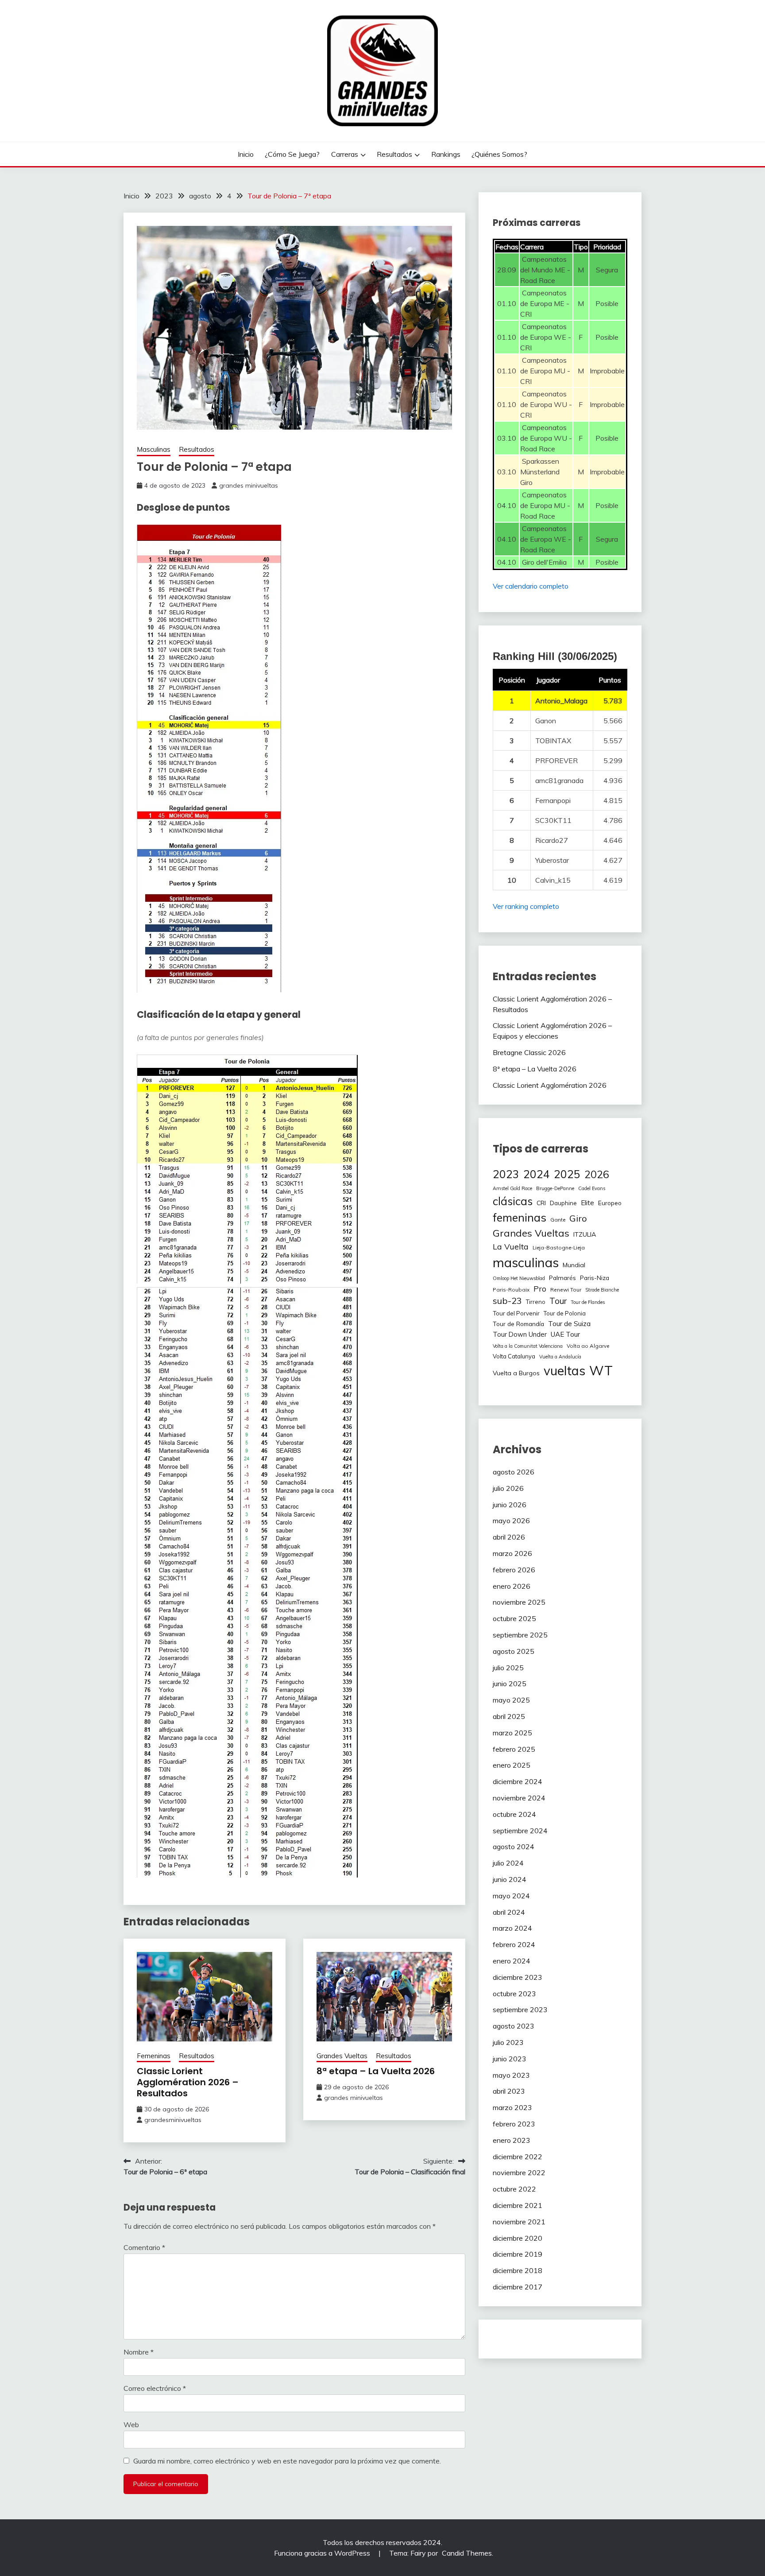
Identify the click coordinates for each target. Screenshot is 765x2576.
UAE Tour (565, 1334)
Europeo (610, 1203)
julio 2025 (508, 1668)
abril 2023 (509, 2091)
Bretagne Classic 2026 (529, 1052)
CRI (541, 1203)
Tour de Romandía (518, 1324)
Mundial (574, 1265)
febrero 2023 (514, 2124)
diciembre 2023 (518, 1977)
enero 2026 (512, 1586)
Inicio (246, 154)
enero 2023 (512, 2140)
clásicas (513, 1201)
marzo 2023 (512, 2107)
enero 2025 (512, 1765)
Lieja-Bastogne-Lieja (559, 1247)
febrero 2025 (514, 1749)
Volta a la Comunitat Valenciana (528, 1346)
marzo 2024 (512, 1928)
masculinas (526, 1262)
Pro (540, 1288)
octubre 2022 (514, 2189)
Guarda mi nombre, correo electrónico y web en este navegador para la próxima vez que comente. (287, 2461)
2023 (506, 1174)
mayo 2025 (511, 1700)
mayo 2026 (511, 1521)
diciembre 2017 (518, 2287)
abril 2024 (509, 1912)
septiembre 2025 (520, 1635)
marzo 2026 (512, 1553)
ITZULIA (585, 1234)
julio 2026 (508, 1488)
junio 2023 (510, 2059)
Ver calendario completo (531, 586)
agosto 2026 (514, 1472)
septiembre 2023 (520, 2010)
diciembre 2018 (518, 2270)
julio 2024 (508, 1863)
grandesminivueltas (173, 2120)
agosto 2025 (514, 1651)
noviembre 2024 (519, 1798)
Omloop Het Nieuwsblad (519, 1278)
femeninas (520, 1217)
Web (131, 2425)
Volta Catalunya (514, 1356)
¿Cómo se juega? (292, 154)
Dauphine (563, 1203)
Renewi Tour (566, 1290)
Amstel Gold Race (512, 1188)
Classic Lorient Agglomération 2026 (550, 1085)
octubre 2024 (514, 1814)
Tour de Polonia (565, 1313)
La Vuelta (511, 1247)
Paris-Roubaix (511, 1290)
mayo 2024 (511, 1896)
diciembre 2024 (518, 1781)
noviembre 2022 (519, 2173)
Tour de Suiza (569, 1323)
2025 (567, 1174)
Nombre (139, 2352)
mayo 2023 (511, 2075)
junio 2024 (510, 1879)
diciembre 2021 (518, 2205)
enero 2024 (512, 1961)
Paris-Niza (595, 1278)
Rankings (446, 154)
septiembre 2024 (520, 1831)
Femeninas (154, 2056)
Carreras (345, 154)
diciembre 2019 (518, 2254)
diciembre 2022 (518, 2157)
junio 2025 (510, 1684)
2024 (537, 1174)
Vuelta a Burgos (516, 1373)
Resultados (394, 154)
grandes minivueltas (249, 485)
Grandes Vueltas (342, 2056)
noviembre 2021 (519, 2222)
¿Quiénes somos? (499, 154)
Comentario (144, 2247)
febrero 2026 (514, 1570)
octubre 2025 (514, 1618)
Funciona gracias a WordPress (323, 2553)
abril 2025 (509, 1716)
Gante (558, 1220)
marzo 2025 (512, 1733)
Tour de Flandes (588, 1302)
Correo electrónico (155, 2388)
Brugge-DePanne (555, 1188)
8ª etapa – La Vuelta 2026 (376, 2071)
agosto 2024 (514, 1847)
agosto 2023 (514, 2026)
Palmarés (562, 1278)
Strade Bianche (602, 1290)
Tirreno (536, 1302)
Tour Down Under (520, 1334)
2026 (597, 1174)
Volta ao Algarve (588, 1346)
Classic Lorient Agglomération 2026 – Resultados (188, 2082)
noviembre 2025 (519, 1602)
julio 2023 (508, 2042)
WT (601, 1370)
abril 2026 (509, 1537)
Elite (587, 1203)
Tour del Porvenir (516, 1313)
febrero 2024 (514, 1944)
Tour (558, 1301)
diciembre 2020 (518, 2238)
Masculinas (154, 449)
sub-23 (507, 1301)
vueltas (564, 1371)
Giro (578, 1218)
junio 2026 (510, 1505)
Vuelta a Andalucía (560, 1357)
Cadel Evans (592, 1188)
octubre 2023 (514, 1994)
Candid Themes (467, 2553)
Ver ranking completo (526, 906)
